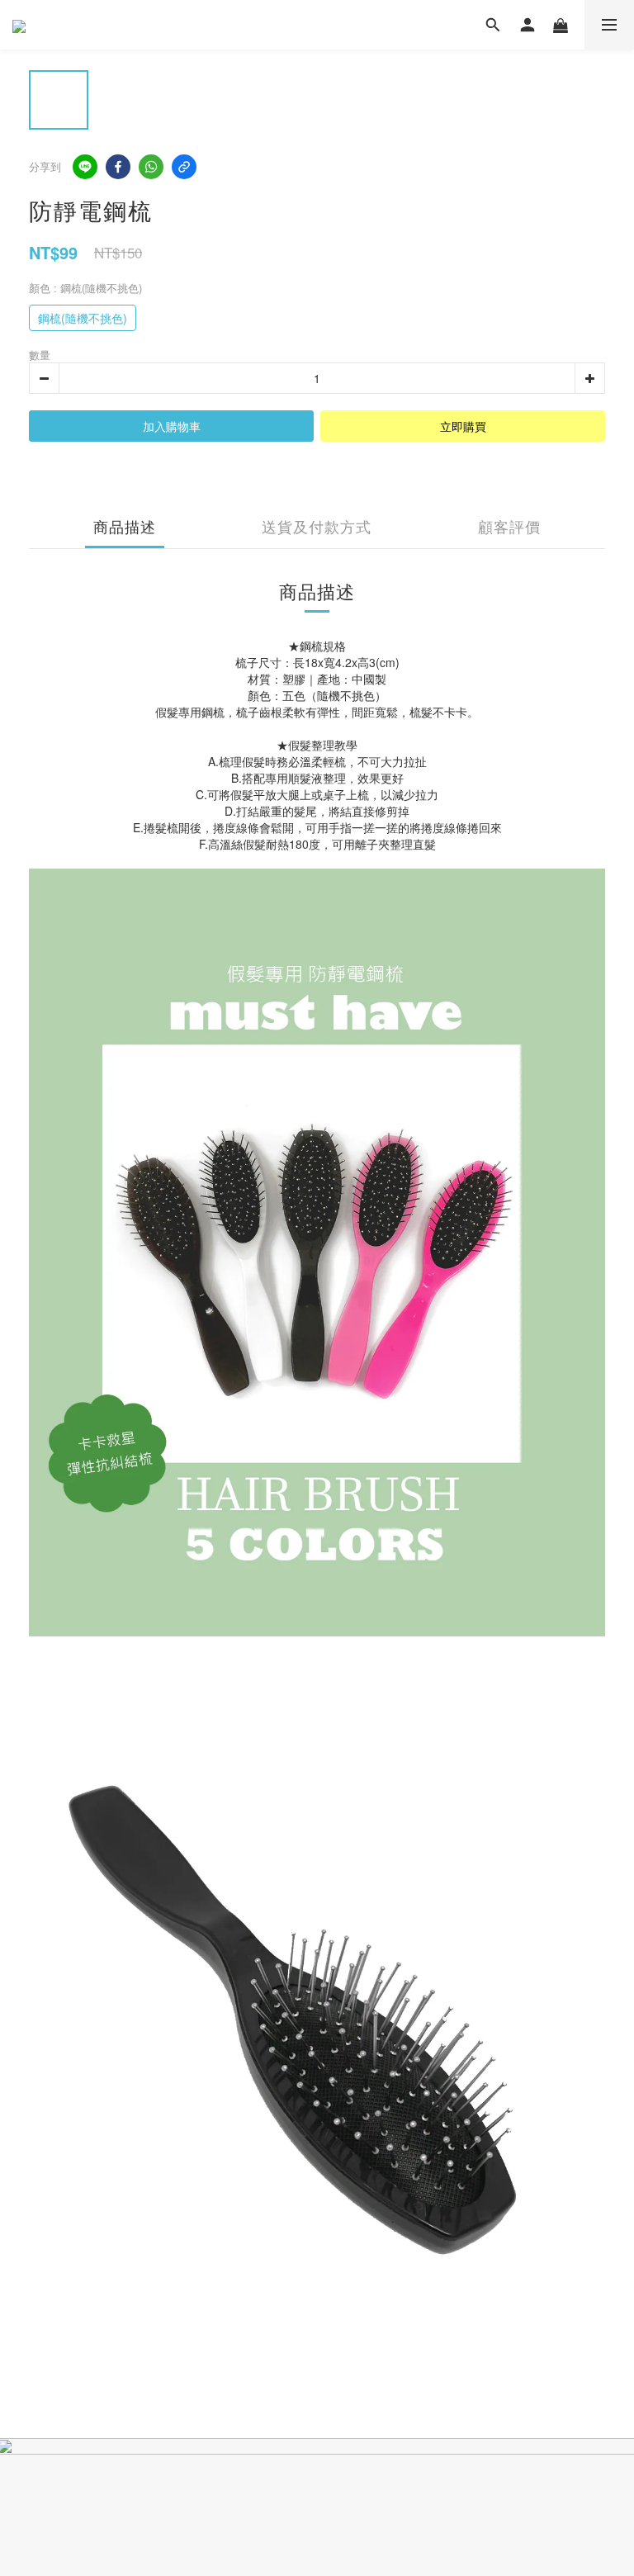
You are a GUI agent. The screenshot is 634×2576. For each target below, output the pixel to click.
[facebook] (118, 167)
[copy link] (184, 167)
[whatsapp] (151, 167)
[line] (85, 167)
